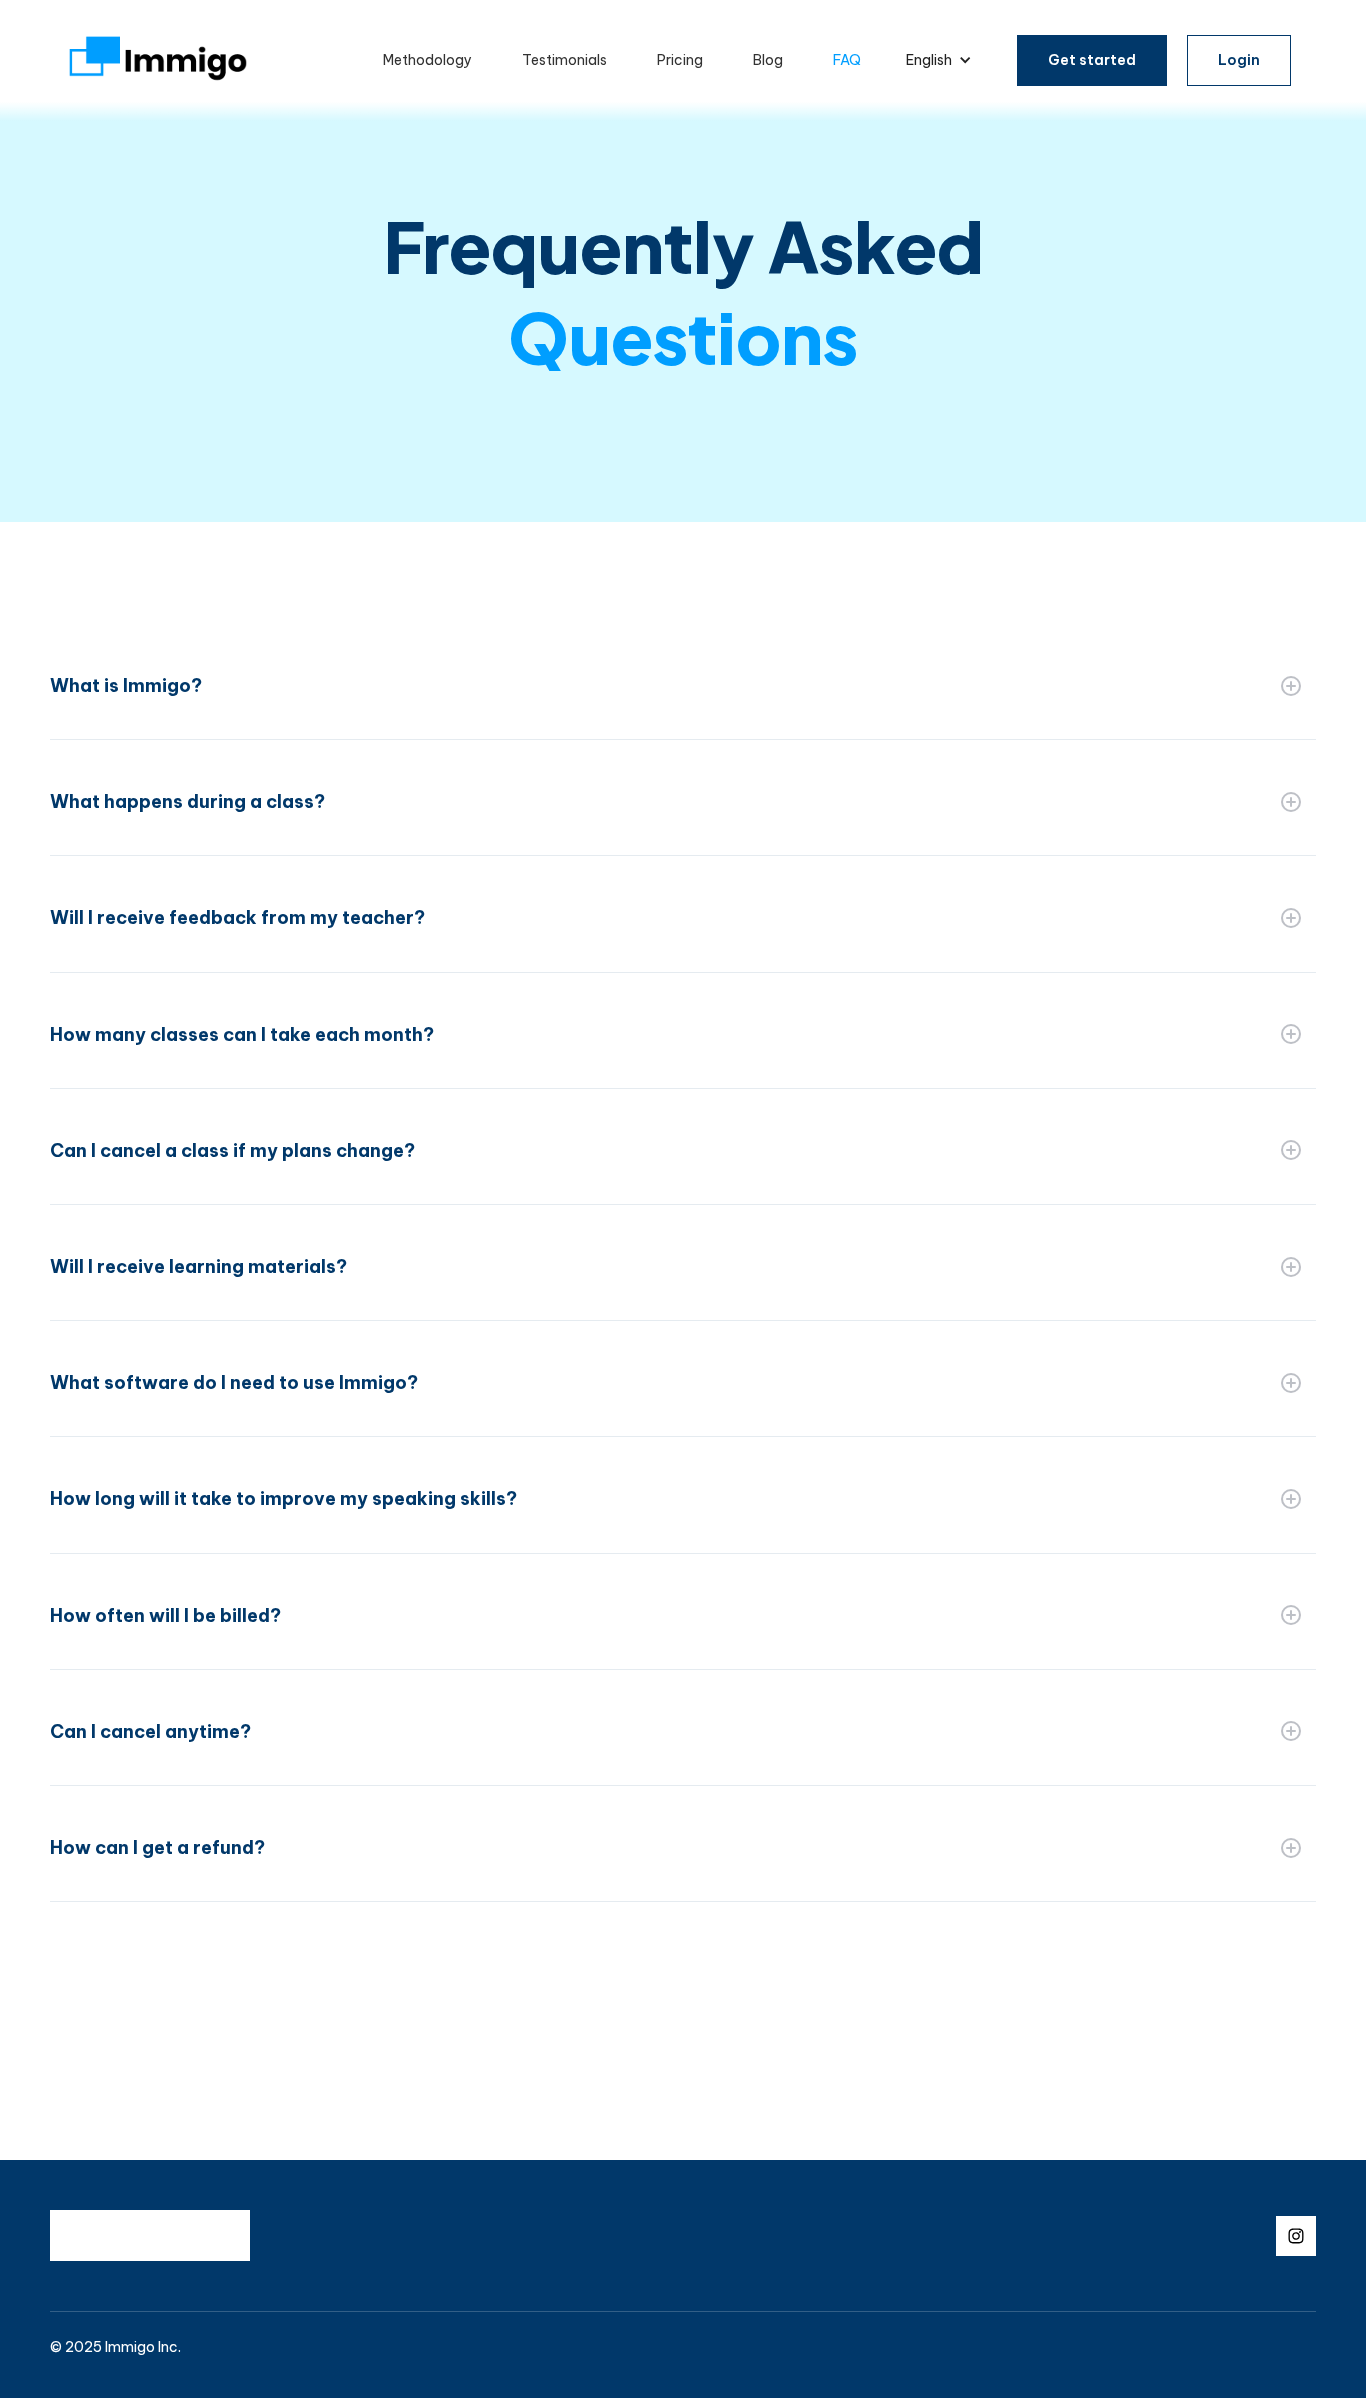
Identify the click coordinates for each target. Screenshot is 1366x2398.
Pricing (680, 60)
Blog (768, 60)
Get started (1092, 60)
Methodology (427, 60)
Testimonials (564, 60)
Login (1239, 60)
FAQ (847, 60)
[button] (939, 60)
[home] (158, 60)
